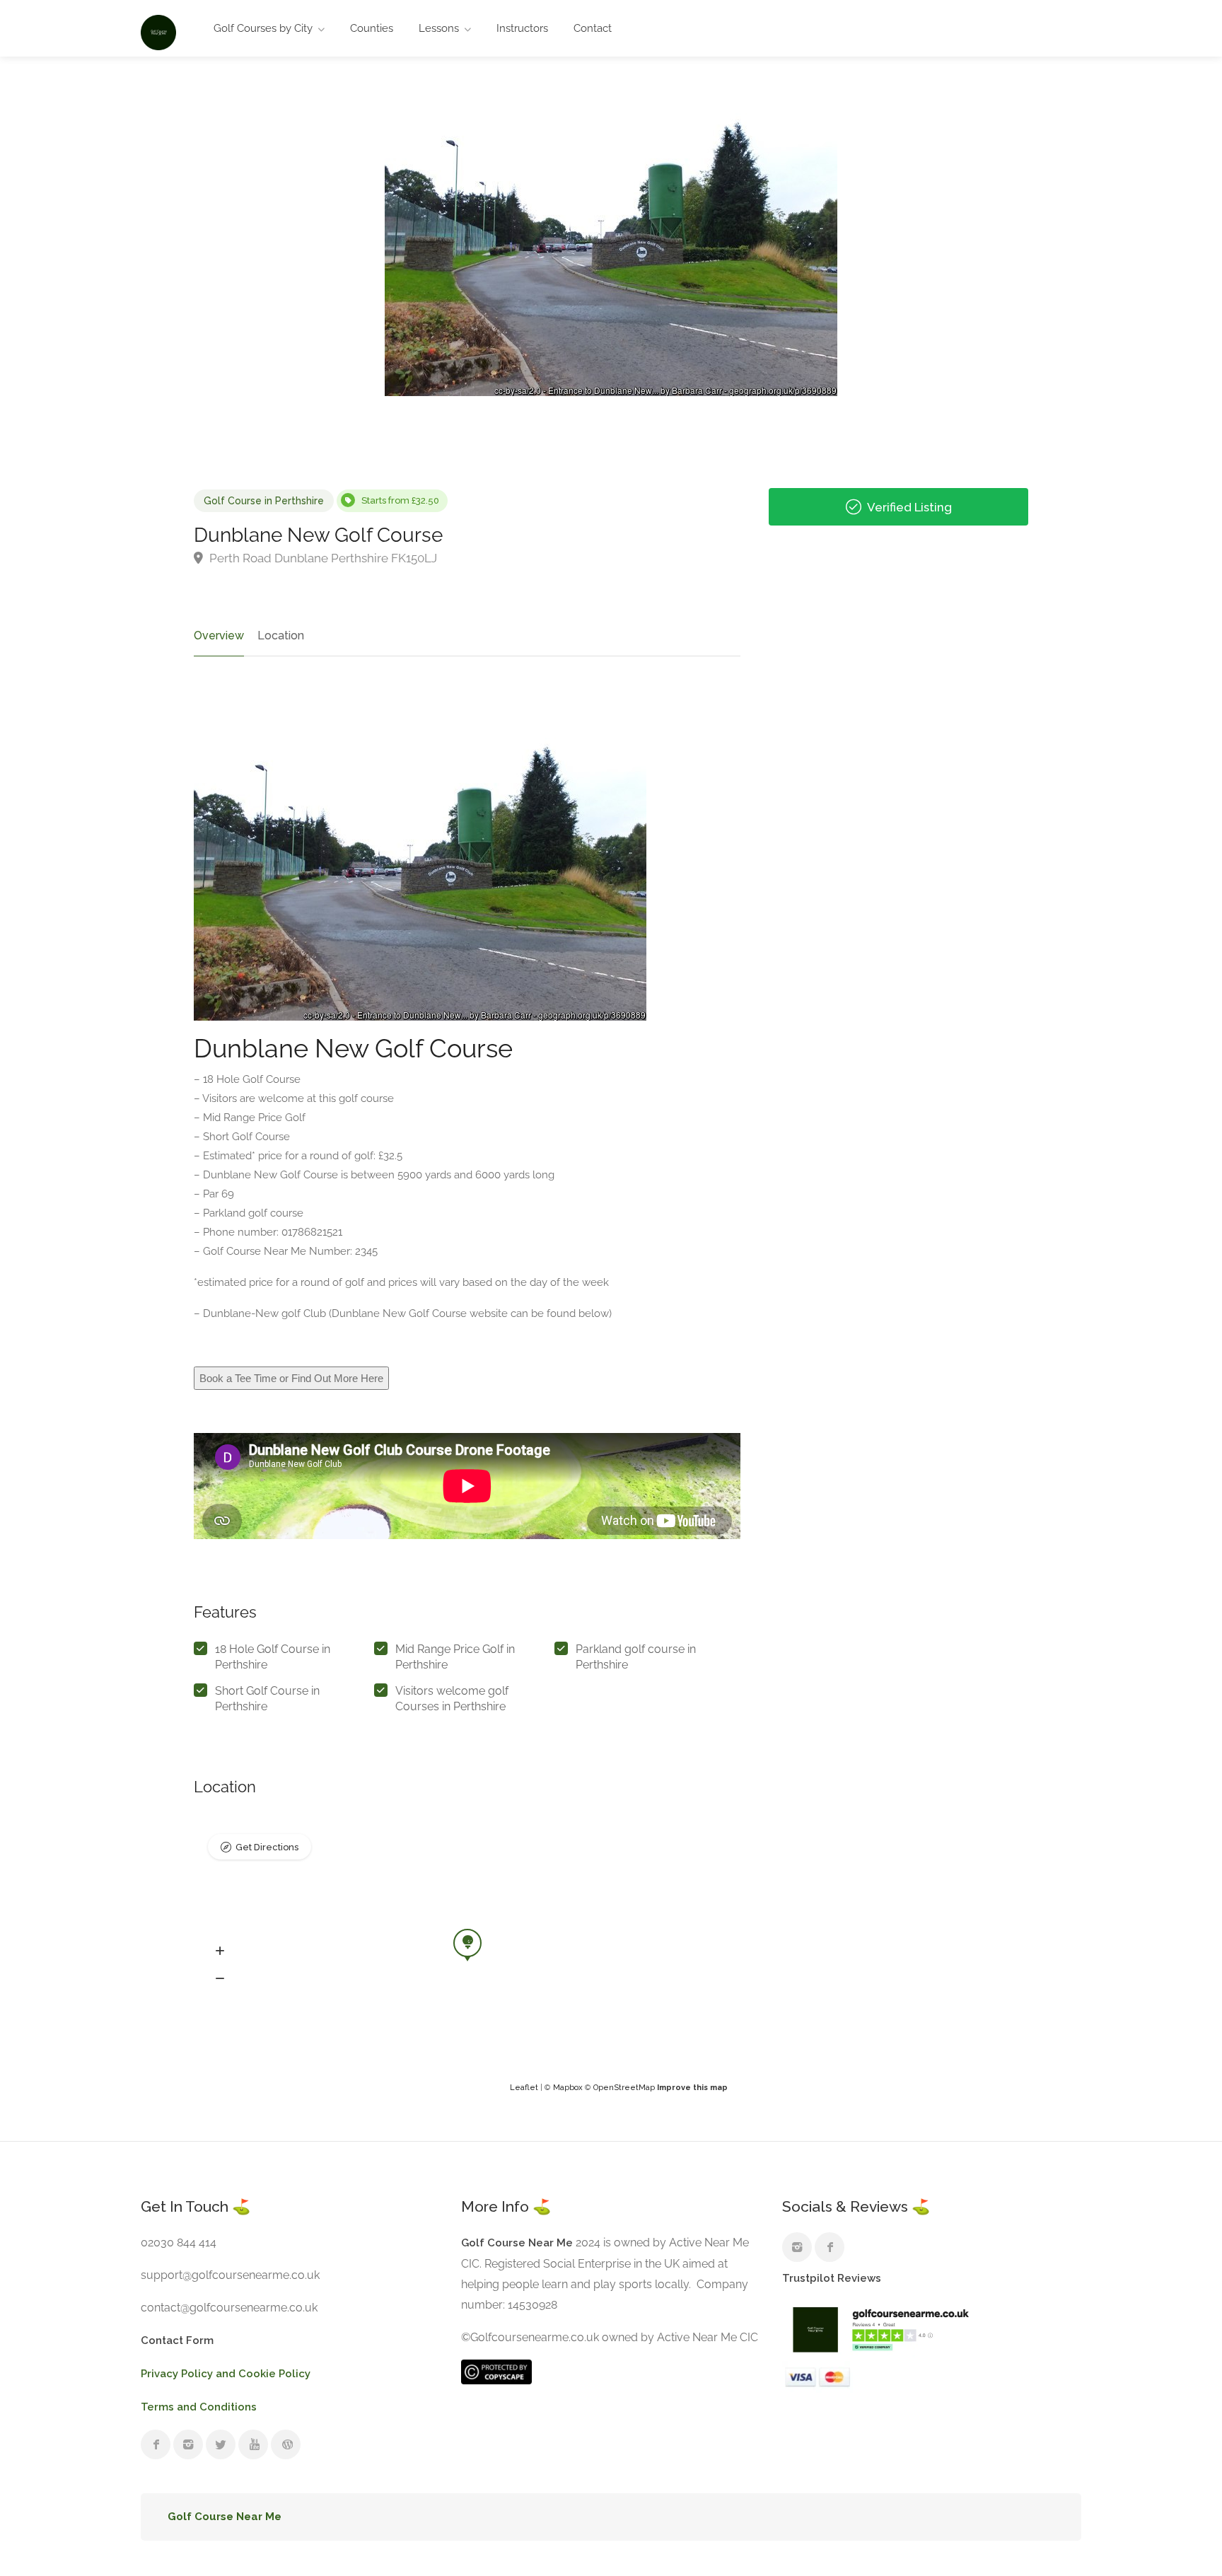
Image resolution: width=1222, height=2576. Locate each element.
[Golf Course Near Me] (158, 31)
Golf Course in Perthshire (264, 501)
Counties (372, 28)
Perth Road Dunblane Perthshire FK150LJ (322, 558)
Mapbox (568, 2088)
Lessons (439, 28)
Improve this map (692, 2088)
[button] (220, 1951)
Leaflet (524, 2088)
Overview (219, 636)
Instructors (522, 28)
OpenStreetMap (624, 2088)
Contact (593, 28)
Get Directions (267, 1847)
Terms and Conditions (199, 2407)
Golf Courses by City (263, 28)
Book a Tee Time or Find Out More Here (291, 1378)
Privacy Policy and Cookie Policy (226, 2374)
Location (281, 636)
